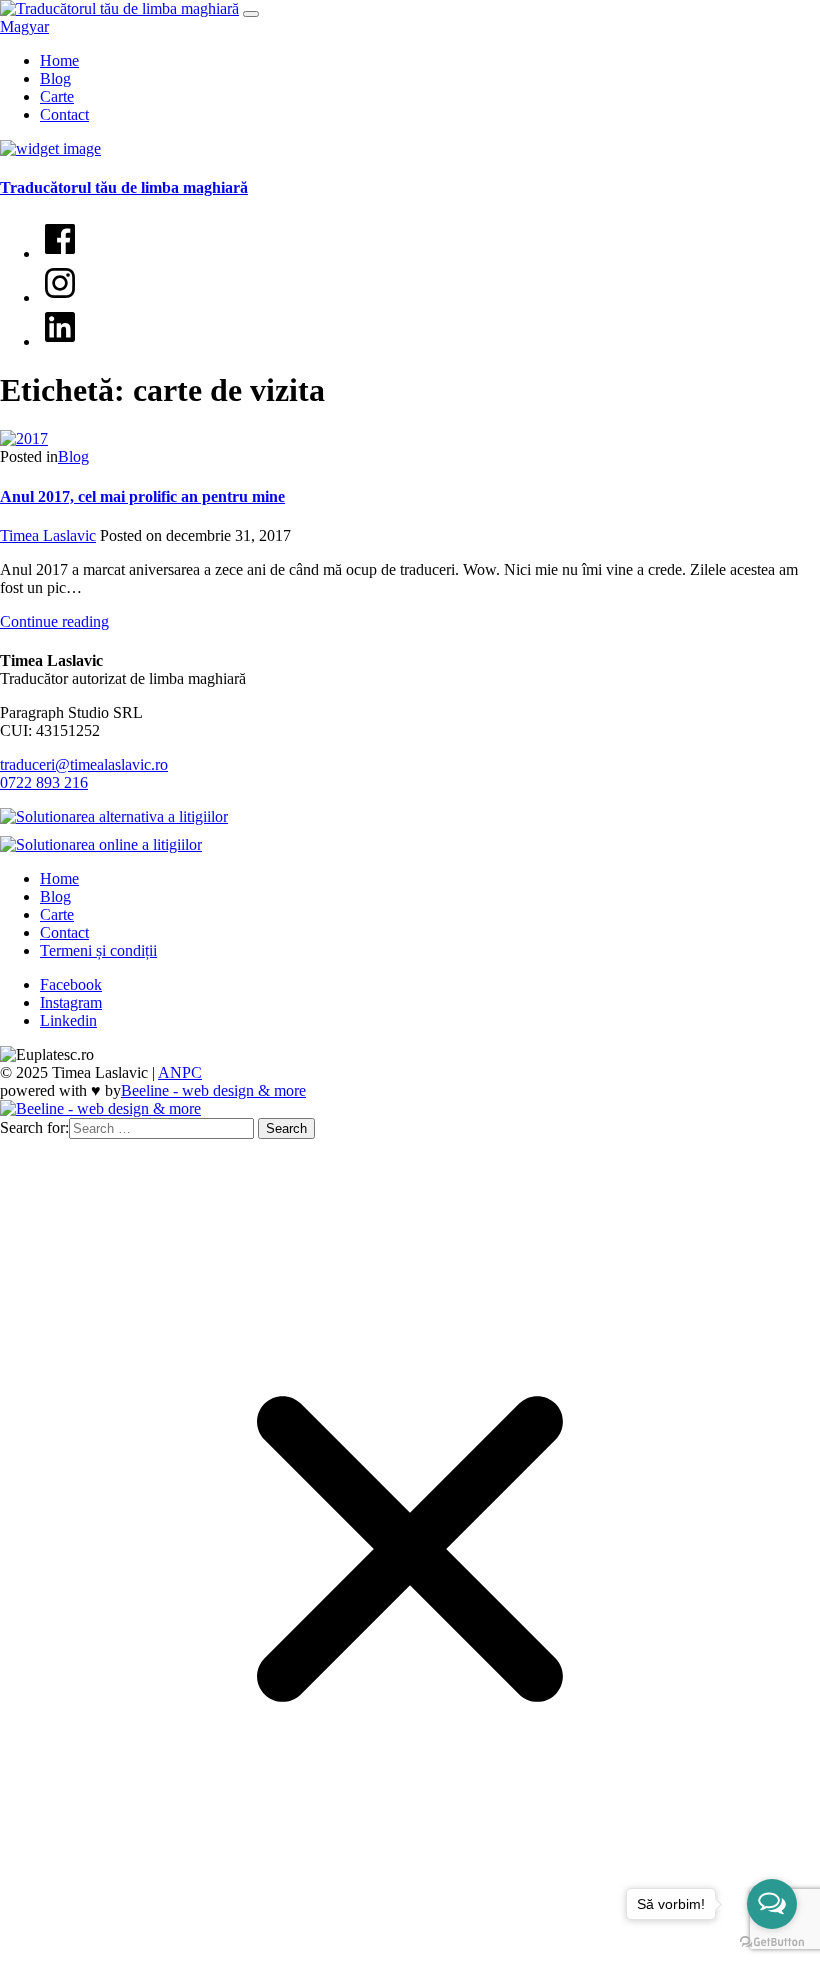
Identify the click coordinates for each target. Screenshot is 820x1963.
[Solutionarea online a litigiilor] (106, 844)
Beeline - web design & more (213, 1090)
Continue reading (54, 621)
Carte (57, 96)
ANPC (180, 1072)
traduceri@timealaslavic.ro (84, 764)
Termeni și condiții (98, 950)
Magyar (24, 26)
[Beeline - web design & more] (100, 1108)
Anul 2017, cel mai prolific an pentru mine (142, 496)
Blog (55, 78)
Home (59, 60)
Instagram (71, 1002)
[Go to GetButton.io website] (772, 1942)
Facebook (71, 984)
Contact (64, 114)
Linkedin (68, 1020)
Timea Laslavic (48, 535)
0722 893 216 (44, 782)
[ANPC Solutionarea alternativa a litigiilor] (119, 816)
